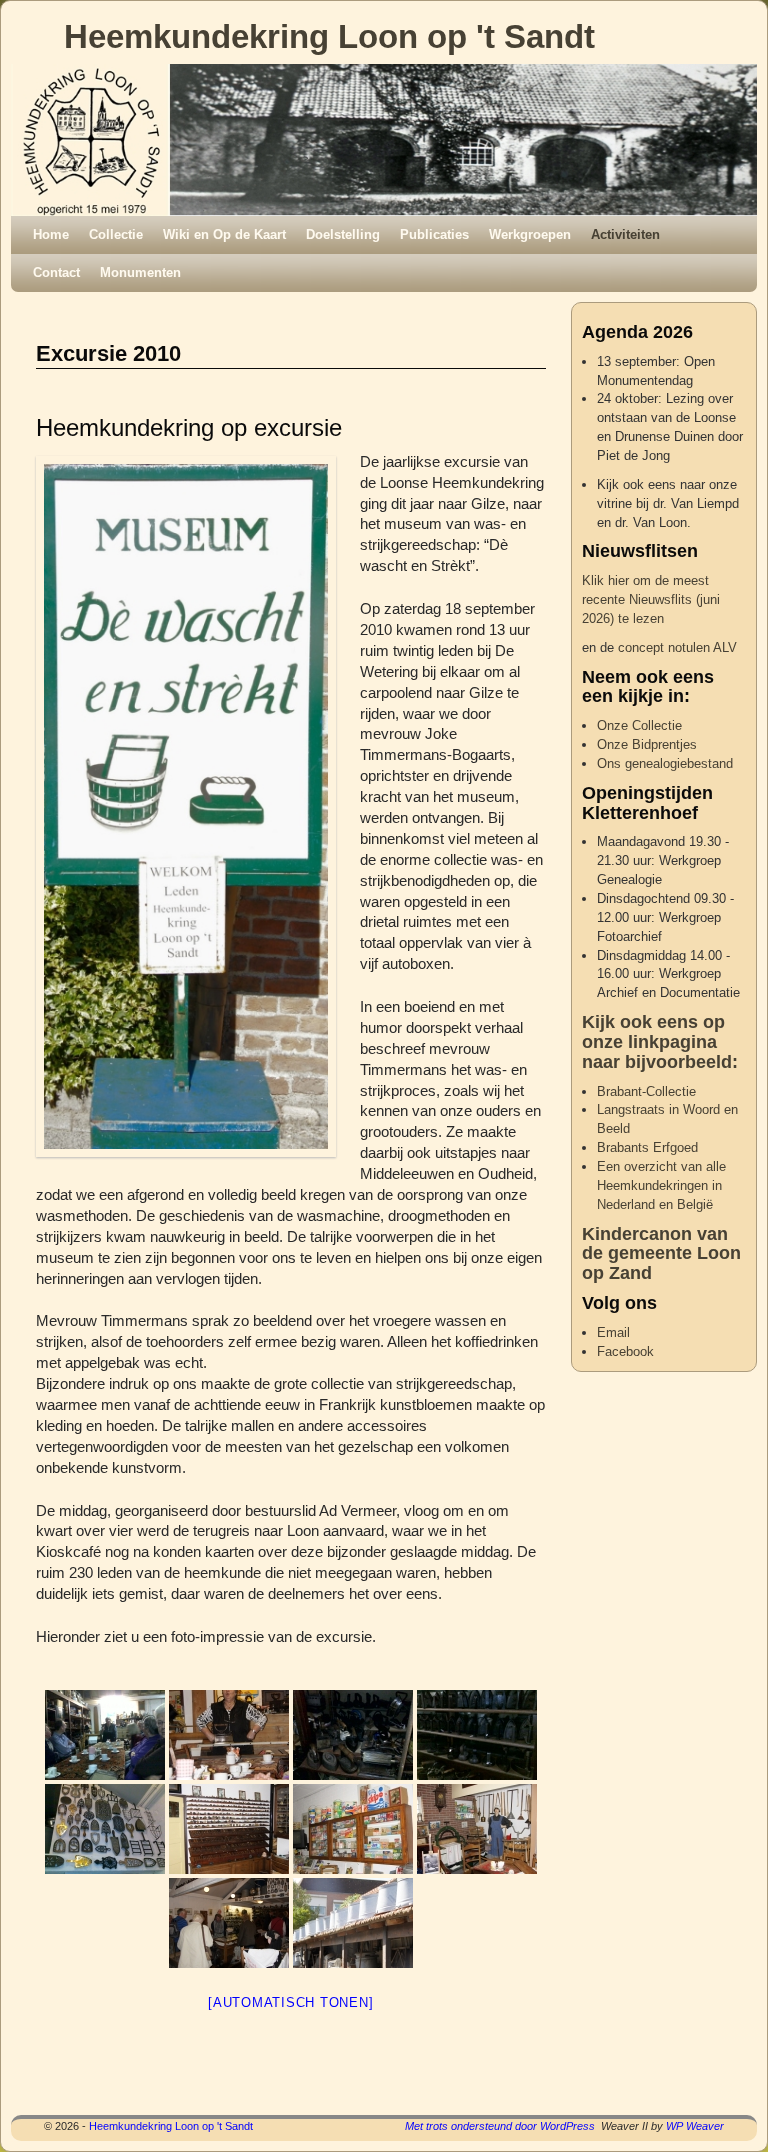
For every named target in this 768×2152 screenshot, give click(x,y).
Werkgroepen (530, 234)
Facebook (625, 1351)
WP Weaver (695, 2126)
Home (51, 234)
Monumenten (140, 272)
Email (613, 1332)
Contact (56, 272)
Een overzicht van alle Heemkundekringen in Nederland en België (661, 1185)
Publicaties (434, 234)
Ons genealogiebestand (665, 763)
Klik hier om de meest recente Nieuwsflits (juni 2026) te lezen (651, 599)
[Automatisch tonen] (290, 2002)
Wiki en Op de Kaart (224, 234)
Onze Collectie (639, 725)
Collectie (116, 234)
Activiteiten (625, 234)
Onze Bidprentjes (647, 744)
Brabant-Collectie (646, 1091)
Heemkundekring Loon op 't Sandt (329, 36)
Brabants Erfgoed (647, 1147)
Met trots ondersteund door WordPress (500, 2126)
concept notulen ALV (677, 647)
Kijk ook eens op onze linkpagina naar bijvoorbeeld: (660, 1042)
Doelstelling (343, 234)
